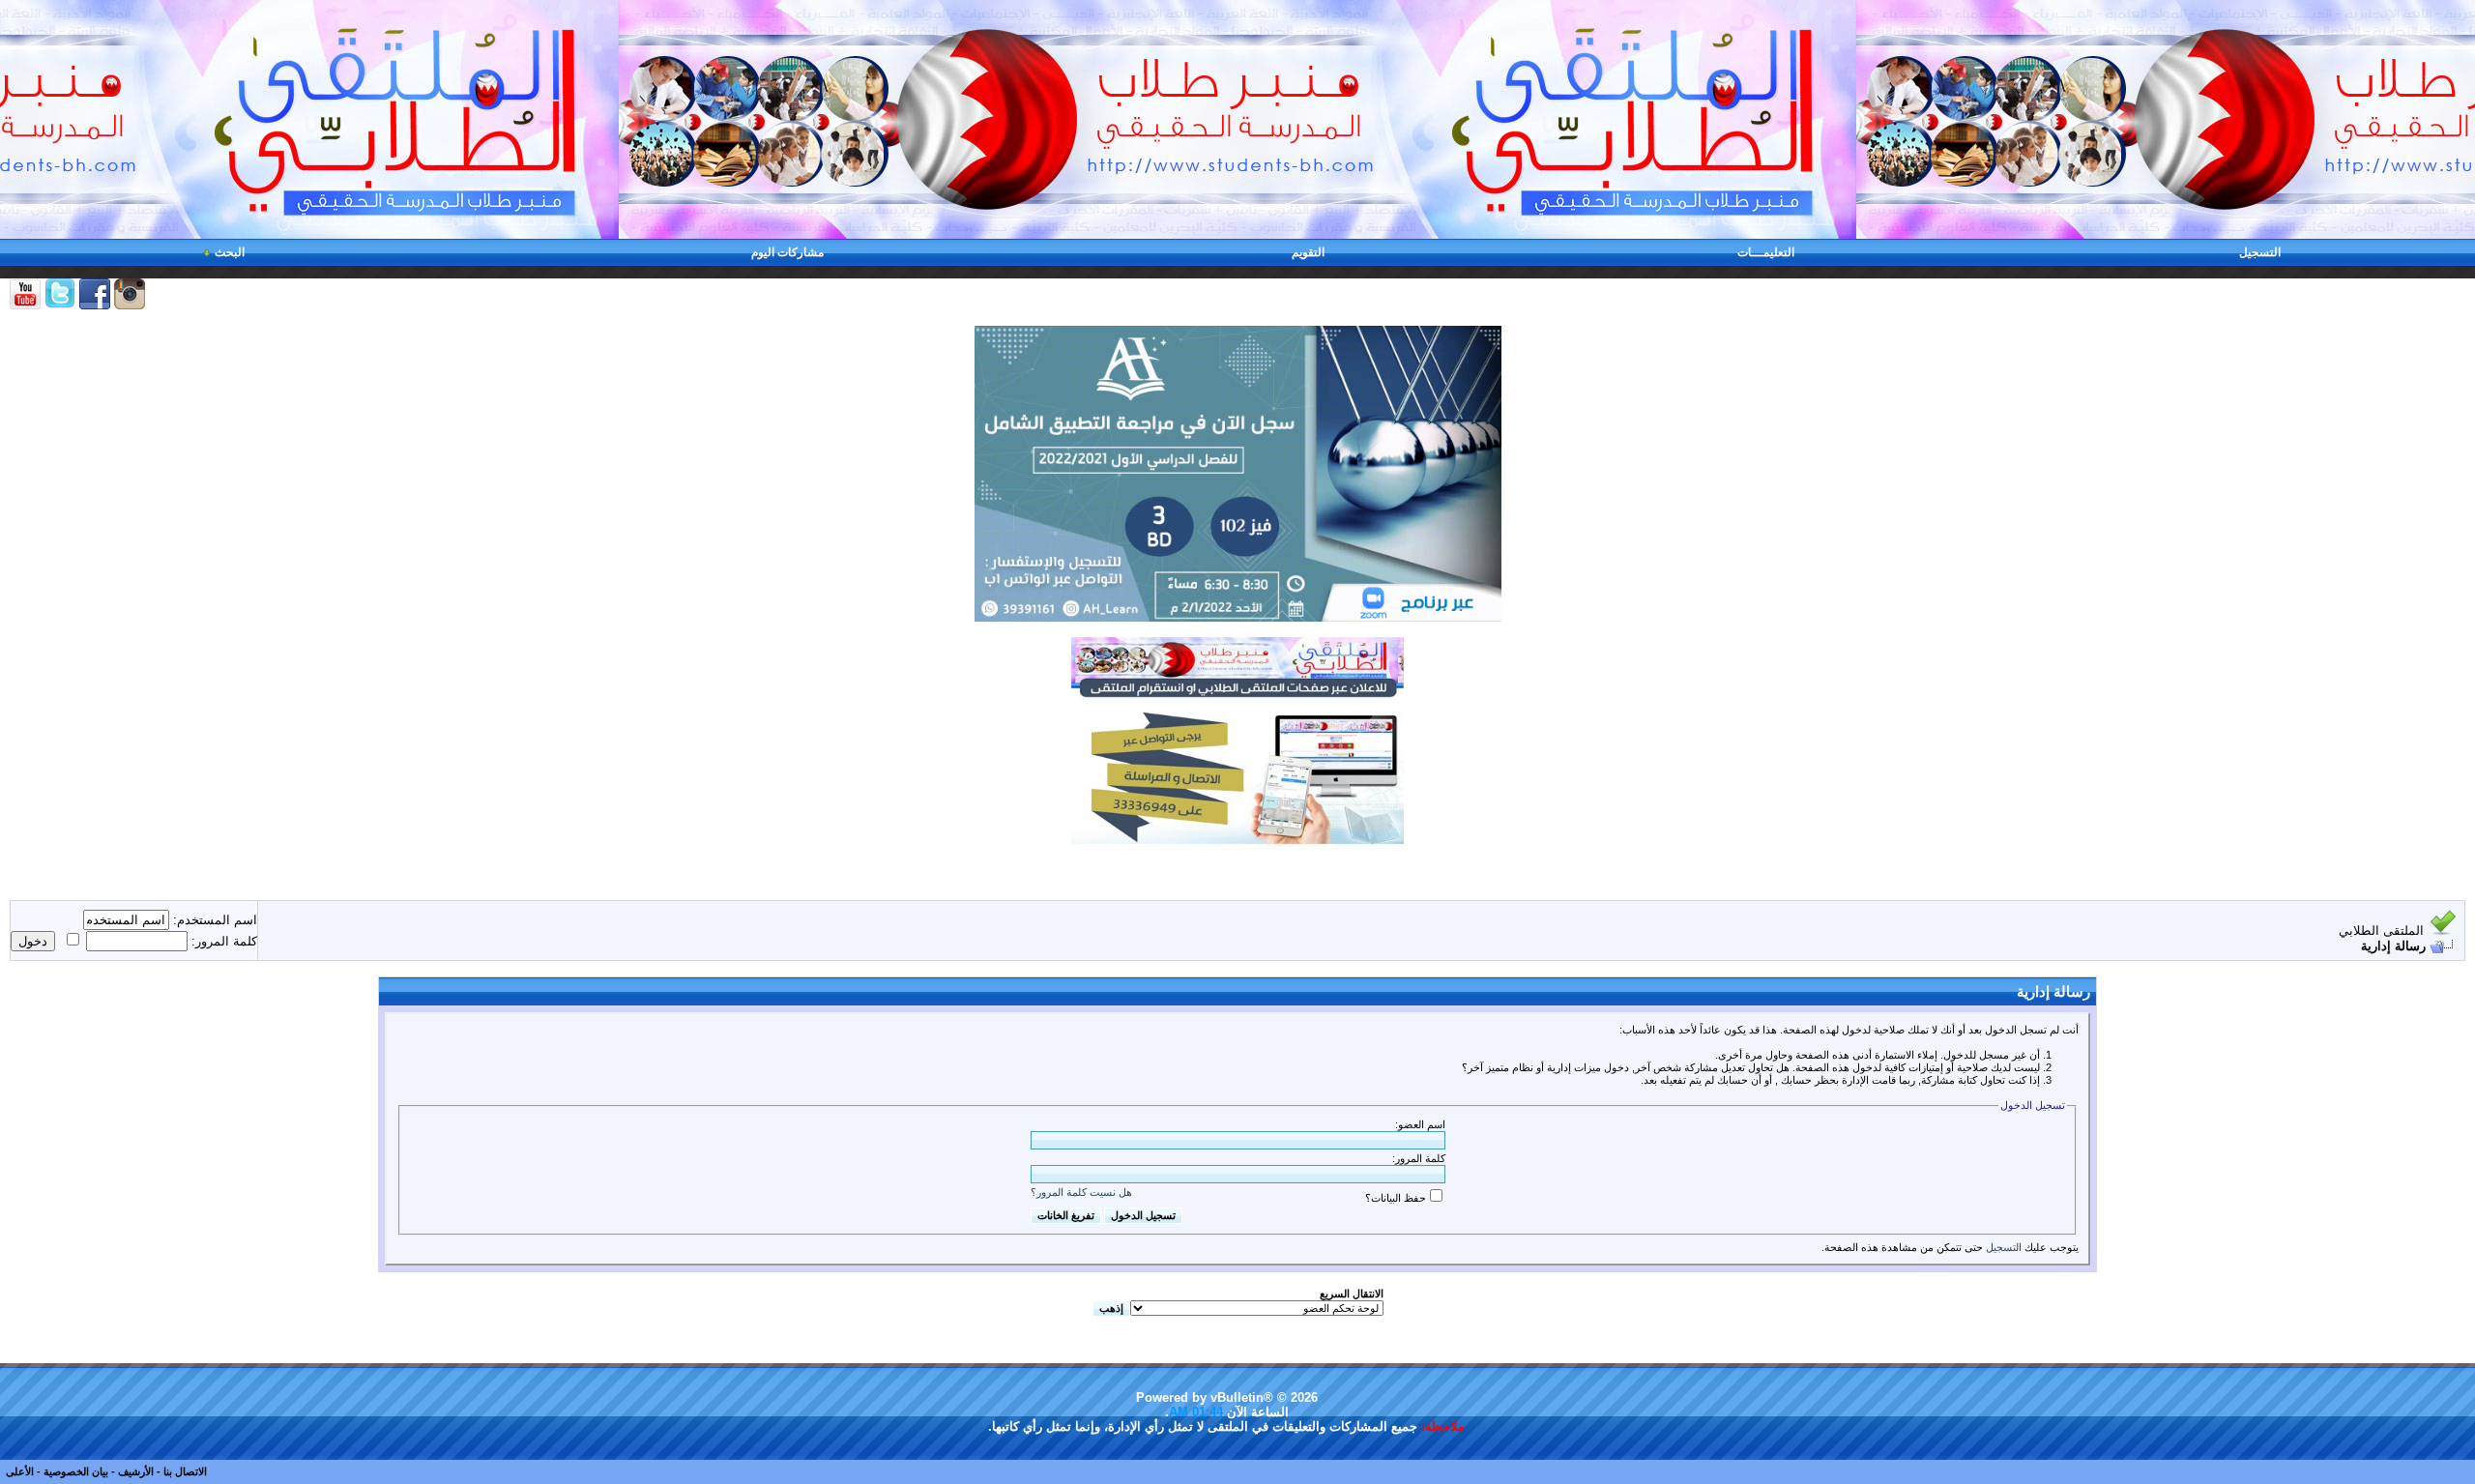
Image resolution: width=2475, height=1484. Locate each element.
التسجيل (2260, 252)
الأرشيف (136, 1471)
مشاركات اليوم (787, 252)
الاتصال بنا (185, 1471)
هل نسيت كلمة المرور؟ (1081, 1192)
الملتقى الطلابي (2381, 931)
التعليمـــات (1766, 252)
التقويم (1308, 252)
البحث (230, 252)
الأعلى (20, 1471)
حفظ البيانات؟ (1396, 1198)
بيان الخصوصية (76, 1471)
